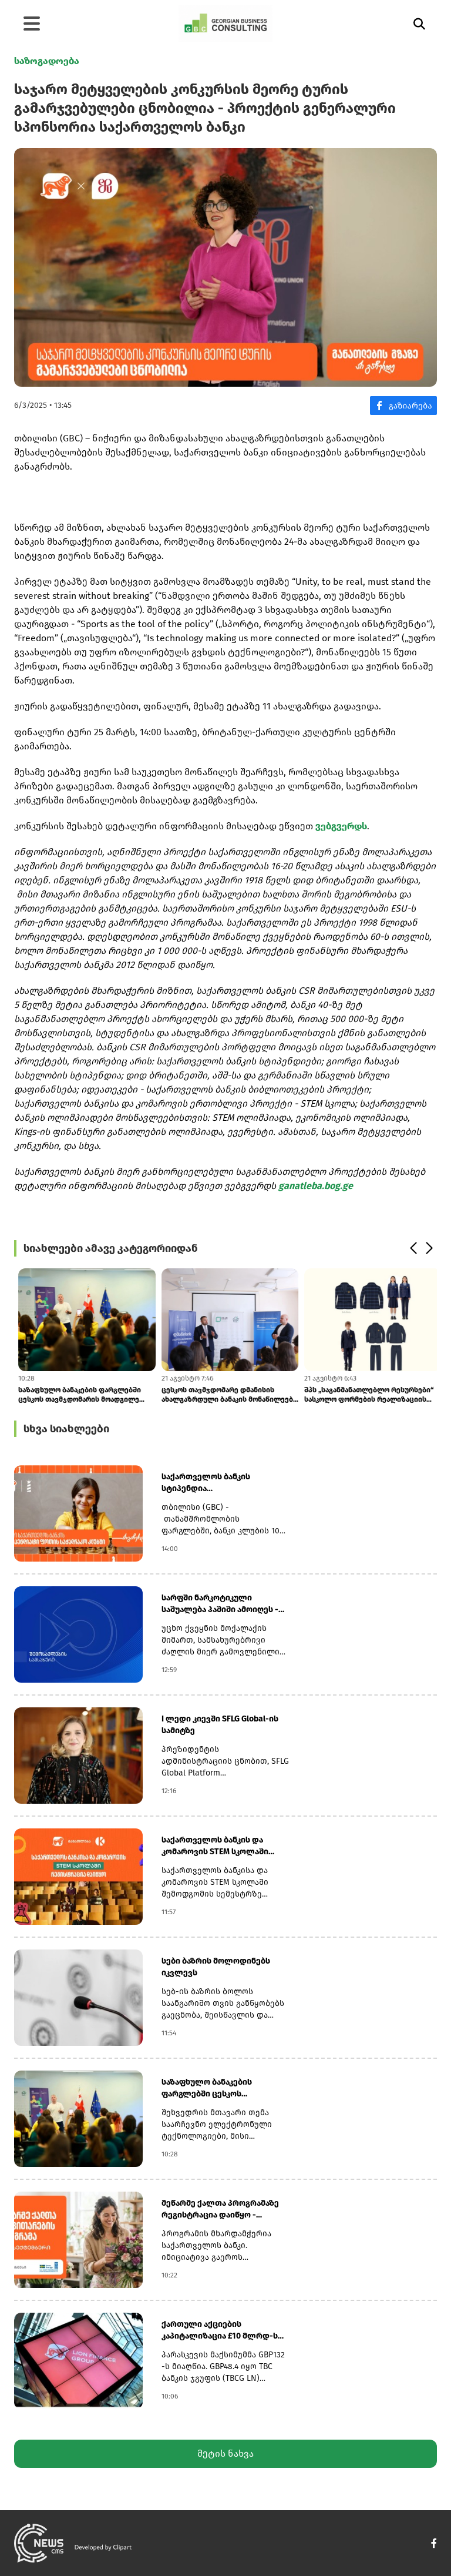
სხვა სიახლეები (66, 1429)
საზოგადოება (47, 61)
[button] (413, 1248)
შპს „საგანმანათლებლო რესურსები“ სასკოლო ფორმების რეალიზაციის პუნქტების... (365, 1395)
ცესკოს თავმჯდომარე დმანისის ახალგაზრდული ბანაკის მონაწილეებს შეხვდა (225, 1395)
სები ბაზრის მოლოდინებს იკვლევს (216, 1967)
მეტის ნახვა (225, 2453)
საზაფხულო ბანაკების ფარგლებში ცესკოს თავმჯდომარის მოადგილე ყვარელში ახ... (75, 1395)
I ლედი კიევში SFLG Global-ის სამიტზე (220, 1725)
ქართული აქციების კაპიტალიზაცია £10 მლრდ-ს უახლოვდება (220, 2331)
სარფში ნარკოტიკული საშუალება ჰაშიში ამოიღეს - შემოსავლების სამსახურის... (220, 1604)
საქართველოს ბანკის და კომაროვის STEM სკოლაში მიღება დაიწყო (215, 1846)
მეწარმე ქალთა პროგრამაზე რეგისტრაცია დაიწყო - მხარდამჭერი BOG (220, 2210)
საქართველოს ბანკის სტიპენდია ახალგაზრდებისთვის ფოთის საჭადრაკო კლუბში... (221, 1483)
